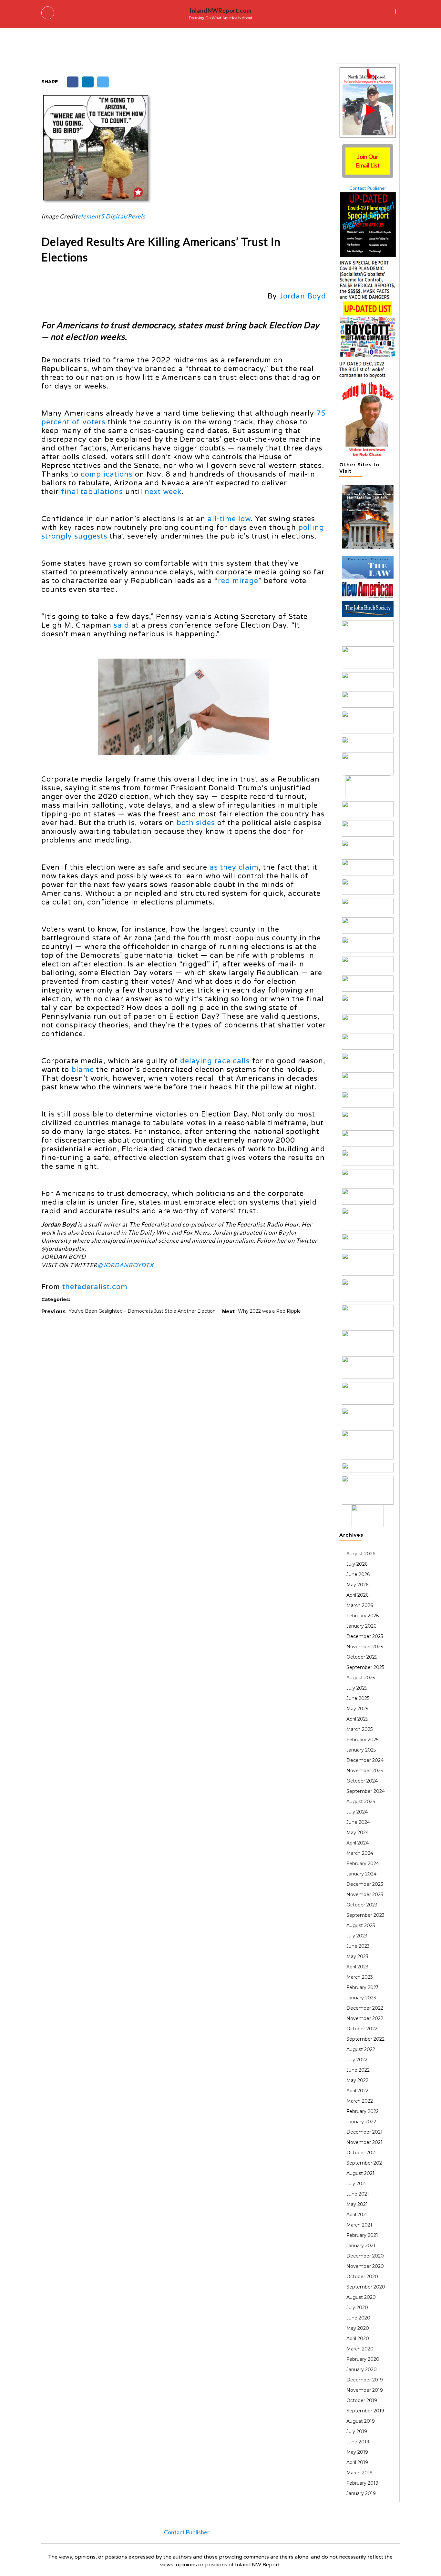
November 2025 (365, 1647)
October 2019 (362, 2400)
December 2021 (364, 2132)
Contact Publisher (368, 188)
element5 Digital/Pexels (112, 216)
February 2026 (363, 1616)
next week (163, 492)
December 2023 (365, 1884)
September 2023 (365, 1915)
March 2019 (359, 2473)
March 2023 (360, 1977)
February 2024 (363, 1864)
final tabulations (92, 492)
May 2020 (358, 2328)
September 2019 (365, 2411)
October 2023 (362, 1905)
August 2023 (361, 1925)
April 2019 (357, 2462)
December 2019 (365, 2380)
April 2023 (357, 1967)
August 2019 (361, 2421)
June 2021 (358, 2194)
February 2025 (362, 1740)
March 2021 (359, 2225)
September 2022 (365, 2039)
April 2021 (357, 2215)
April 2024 (358, 1843)
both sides (196, 823)
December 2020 (365, 2256)
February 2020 (363, 2359)
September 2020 (366, 2287)
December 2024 (365, 1760)
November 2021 (364, 2142)
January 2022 (361, 2122)
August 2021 (360, 2173)
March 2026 (360, 1605)
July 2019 (357, 2431)
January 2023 (361, 1998)
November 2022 (365, 2018)
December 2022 (365, 2008)
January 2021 (361, 2246)
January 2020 (362, 2369)
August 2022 (361, 2049)
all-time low (229, 519)
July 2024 (357, 1812)
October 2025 (362, 1657)
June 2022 (358, 2070)
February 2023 (363, 1987)
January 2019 (361, 2493)
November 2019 (365, 2390)
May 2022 (357, 2080)
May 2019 (357, 2452)
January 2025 (361, 1750)
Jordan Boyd (303, 296)
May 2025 (357, 1709)
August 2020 (361, 2297)
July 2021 (357, 2184)
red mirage (238, 581)
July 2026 (357, 1564)
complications (107, 474)
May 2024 (358, 1833)
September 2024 (366, 1791)
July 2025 (357, 1688)
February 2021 (362, 2235)
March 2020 (360, 2349)
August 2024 (361, 1802)
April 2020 (358, 2339)
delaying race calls (215, 1061)
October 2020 (362, 2277)
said (121, 625)
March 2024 (360, 1853)
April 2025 (357, 1719)
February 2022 (363, 2111)
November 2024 (365, 1771)
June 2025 (358, 1698)
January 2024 (361, 1874)
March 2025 (359, 1729)
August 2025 (361, 1678)
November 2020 (365, 2266)
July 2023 (357, 1936)
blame (83, 1070)
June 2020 (358, 2318)
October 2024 (362, 1781)
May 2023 (357, 1956)
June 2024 (358, 1822)
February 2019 (362, 2483)
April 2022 (357, 2091)
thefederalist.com (95, 1287)
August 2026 (361, 1554)
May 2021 (357, 2204)
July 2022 (357, 2060)
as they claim (234, 867)
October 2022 (362, 2029)
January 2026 (361, 1626)
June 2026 (358, 1574)
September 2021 (365, 2163)
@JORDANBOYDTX (126, 1265)
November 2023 (365, 1894)
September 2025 (365, 1667)
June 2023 (358, 1946)
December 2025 (365, 1636)
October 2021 (362, 2153)
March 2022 (360, 2101)
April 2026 (357, 1595)
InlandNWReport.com (221, 10)
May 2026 (357, 1585)
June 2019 (358, 2442)
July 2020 (357, 2308)
